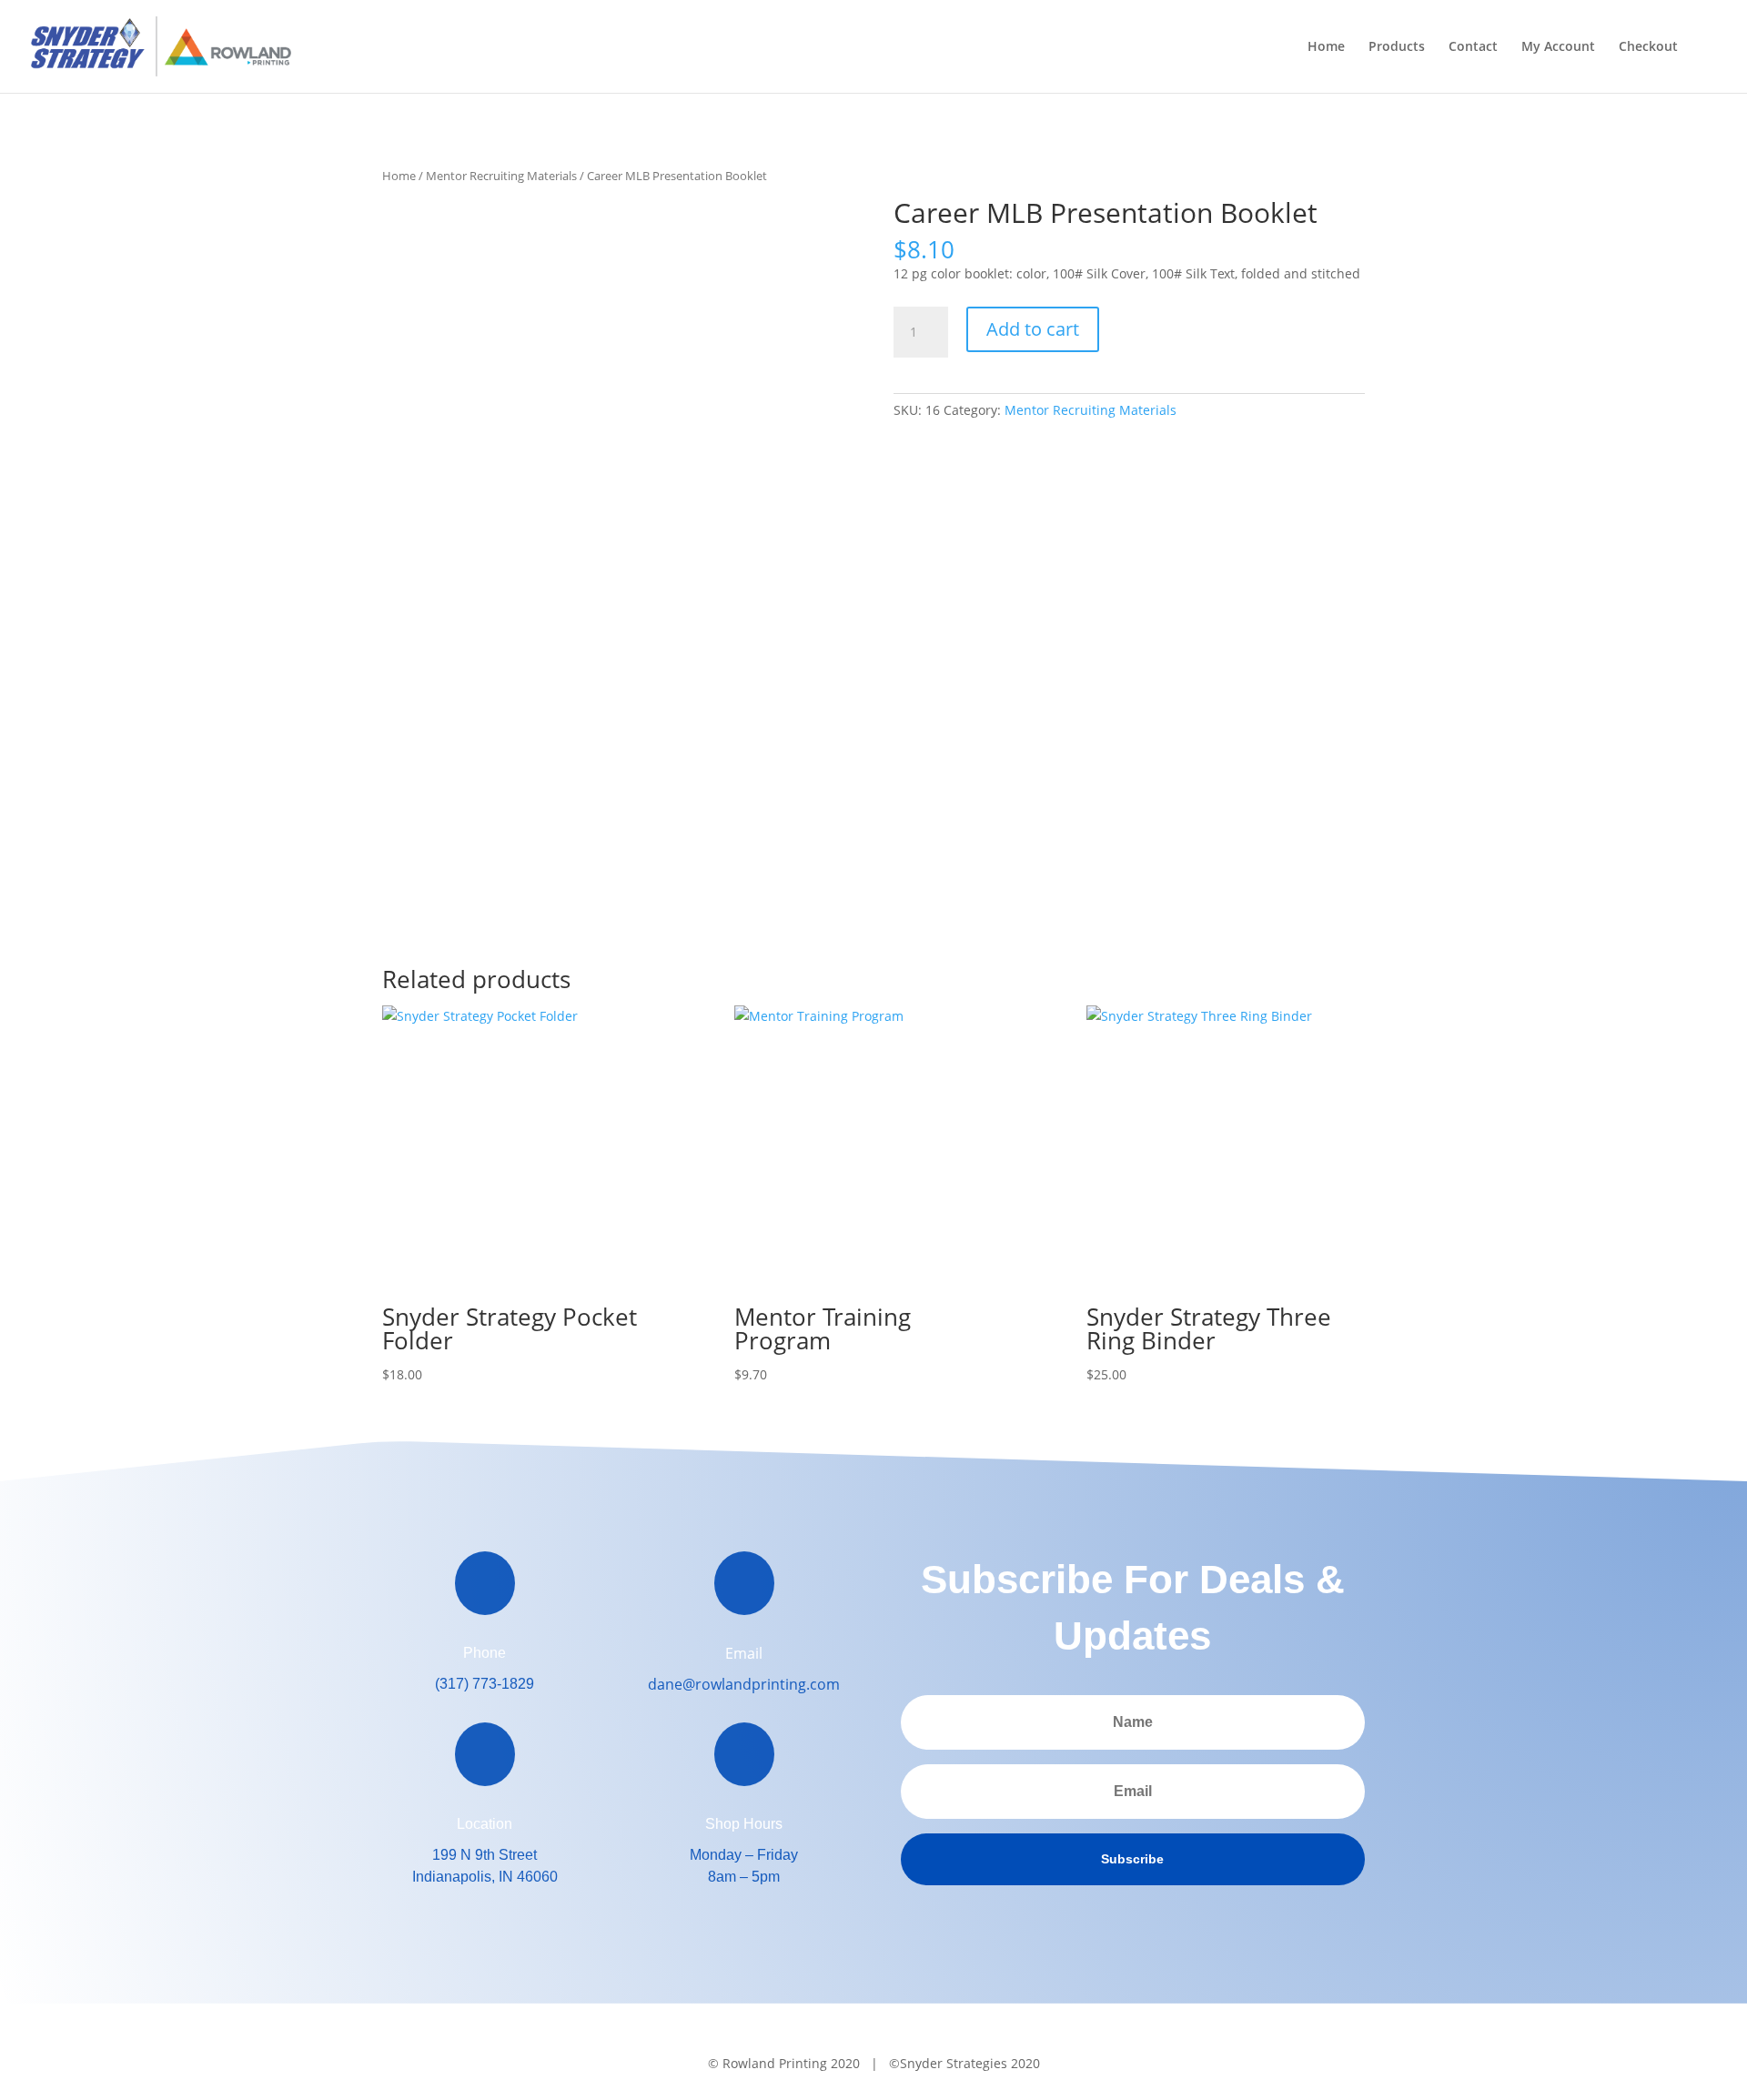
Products (1397, 47)
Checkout (1648, 47)
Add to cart (1033, 329)
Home (1326, 47)
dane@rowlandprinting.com (744, 1684)
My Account (1558, 47)
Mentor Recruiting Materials (501, 176)
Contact (1473, 47)
